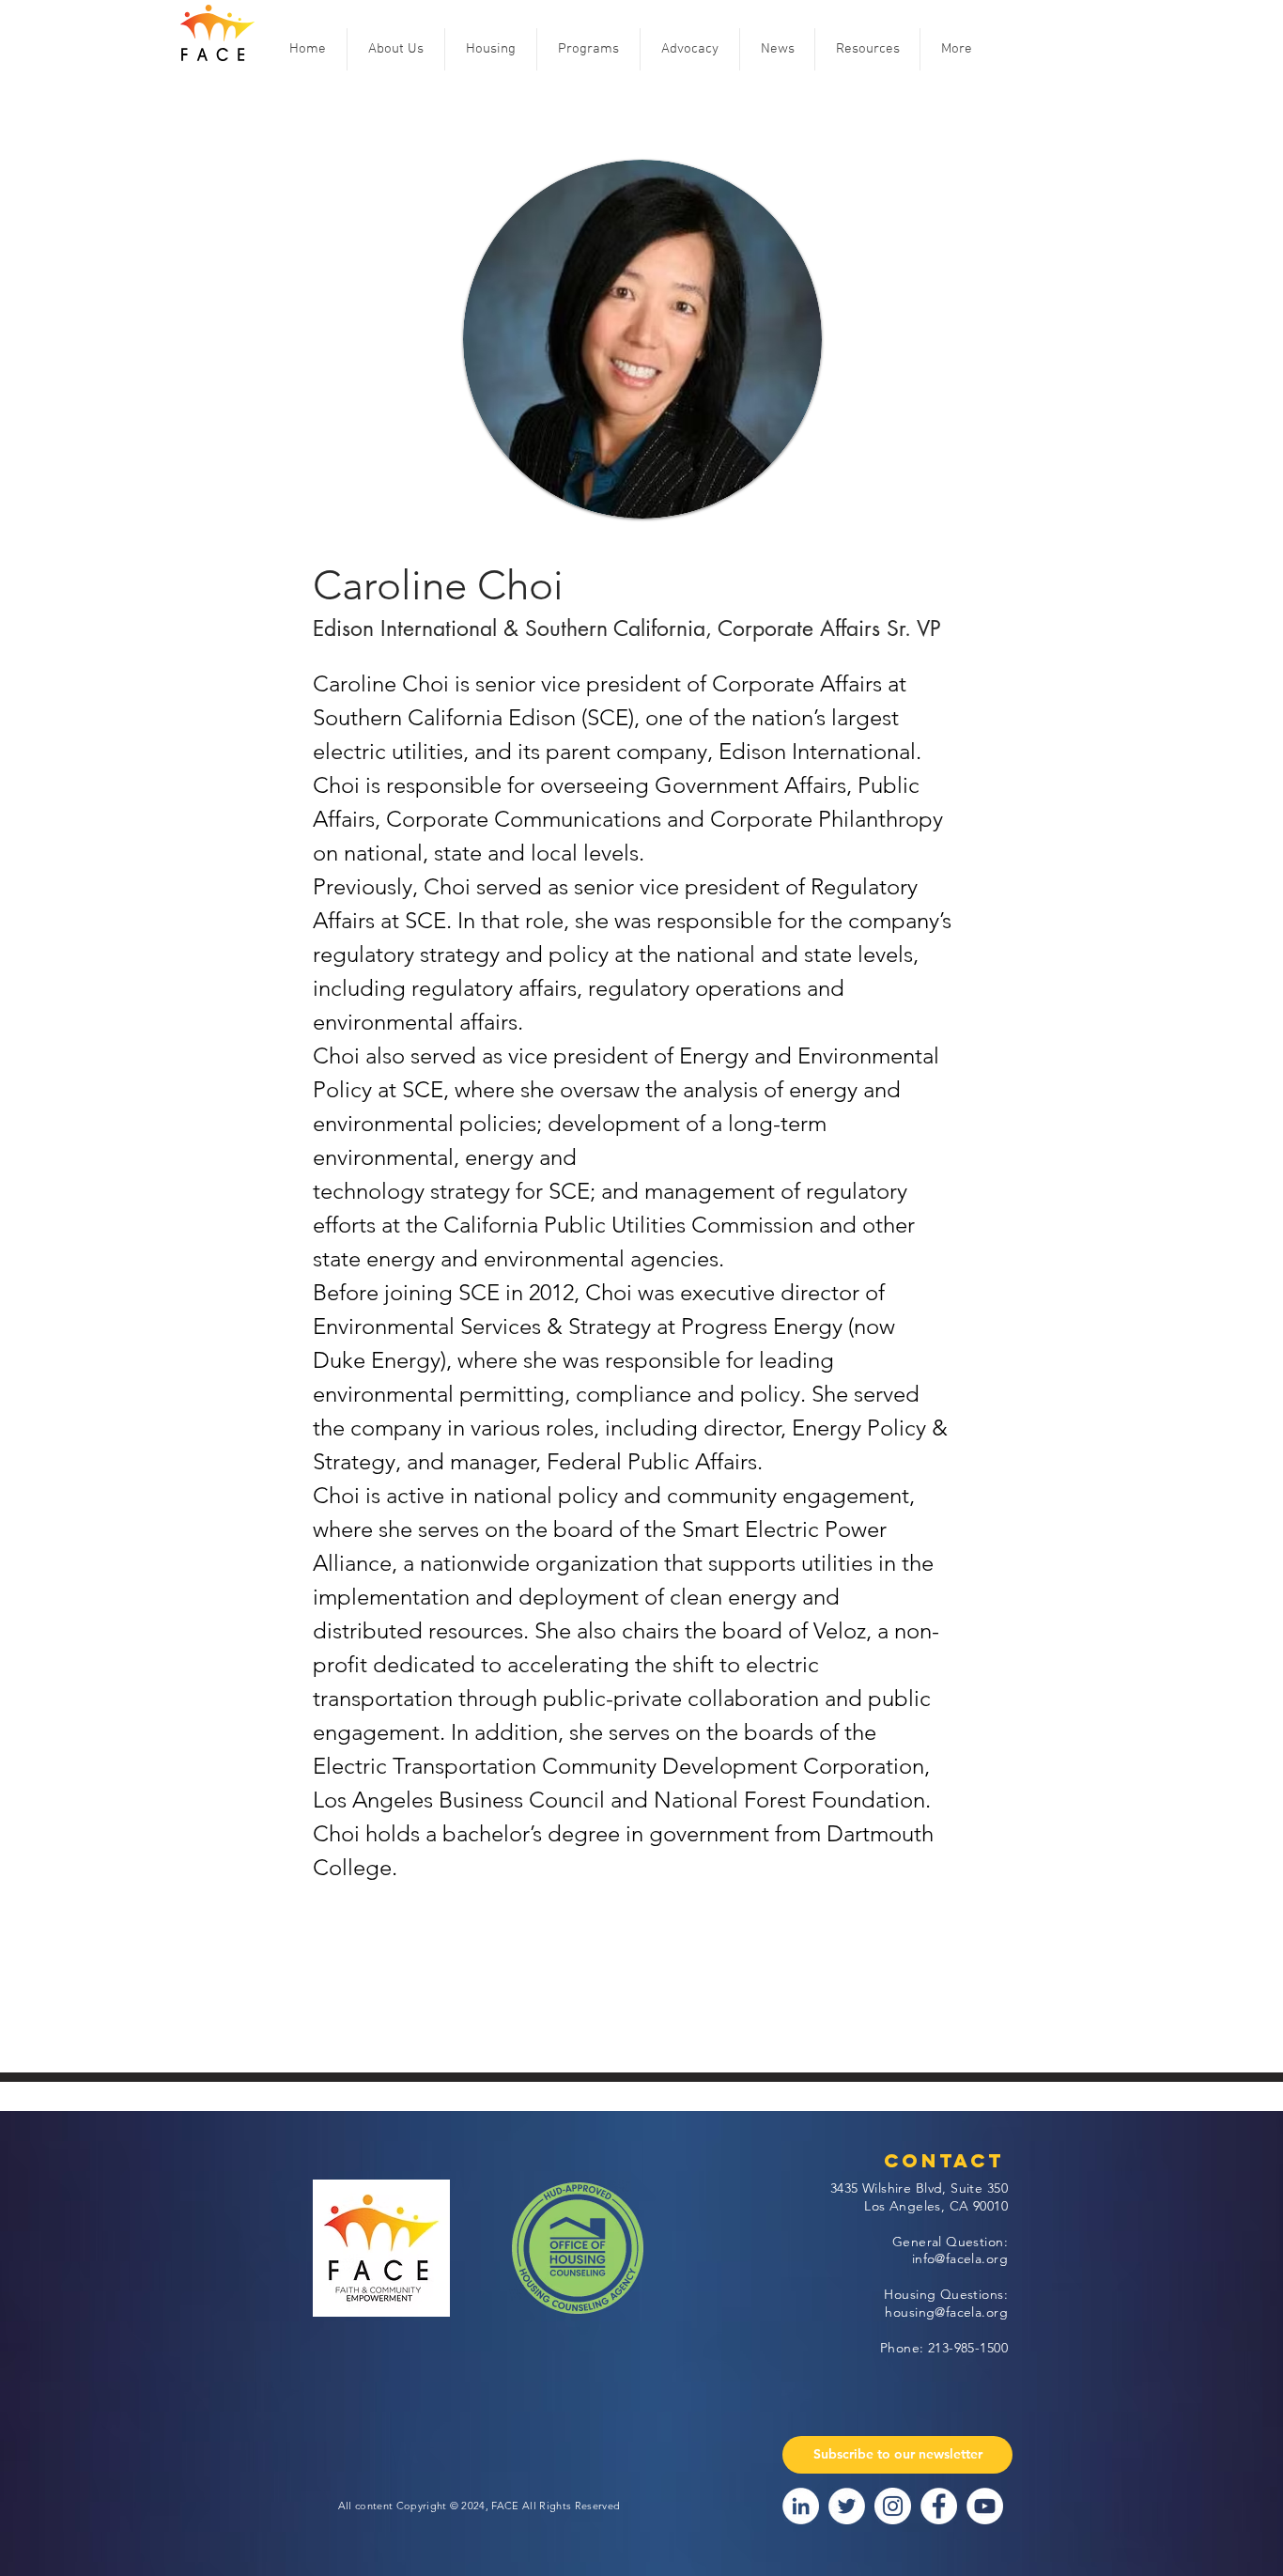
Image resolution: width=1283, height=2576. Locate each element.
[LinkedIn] (801, 2506)
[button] (396, 49)
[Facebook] (939, 2506)
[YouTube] (985, 2506)
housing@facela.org (946, 2312)
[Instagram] (893, 2506)
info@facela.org (960, 2258)
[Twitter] (847, 2506)
